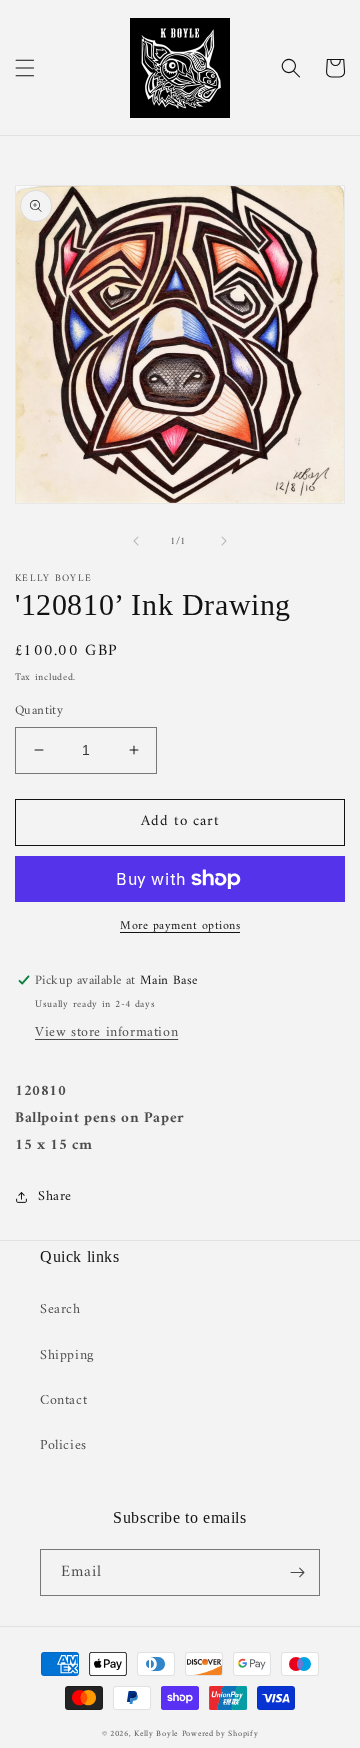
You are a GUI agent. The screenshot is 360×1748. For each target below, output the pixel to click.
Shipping (67, 1355)
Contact (63, 1400)
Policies (63, 1445)
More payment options (180, 927)
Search (60, 1309)
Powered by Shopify (220, 1734)
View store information (106, 1032)
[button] (25, 68)
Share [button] (55, 1196)
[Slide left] (136, 541)
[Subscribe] (297, 1572)
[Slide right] (224, 541)
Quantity (39, 711)
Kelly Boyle (156, 1734)
